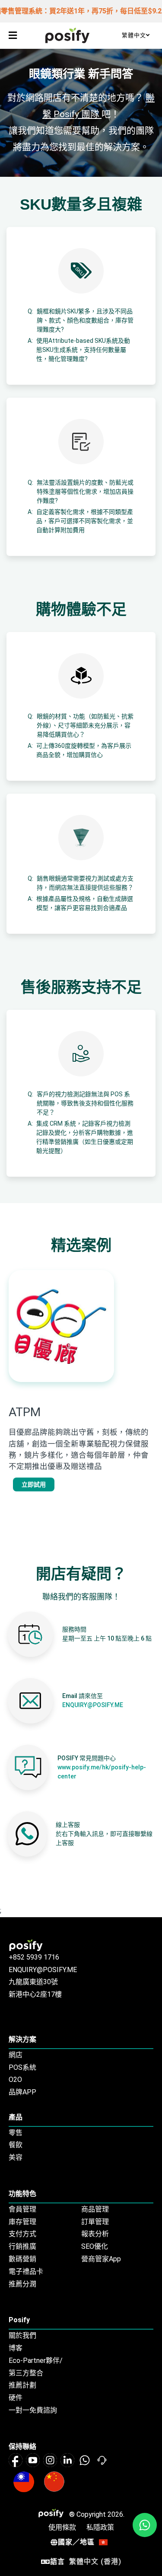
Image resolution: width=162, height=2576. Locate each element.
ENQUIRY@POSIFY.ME (93, 1705)
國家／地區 (76, 2542)
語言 (86, 2562)
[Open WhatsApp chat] (145, 2525)
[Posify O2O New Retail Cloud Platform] (67, 35)
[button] (13, 35)
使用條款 (62, 2527)
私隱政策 (100, 2527)
